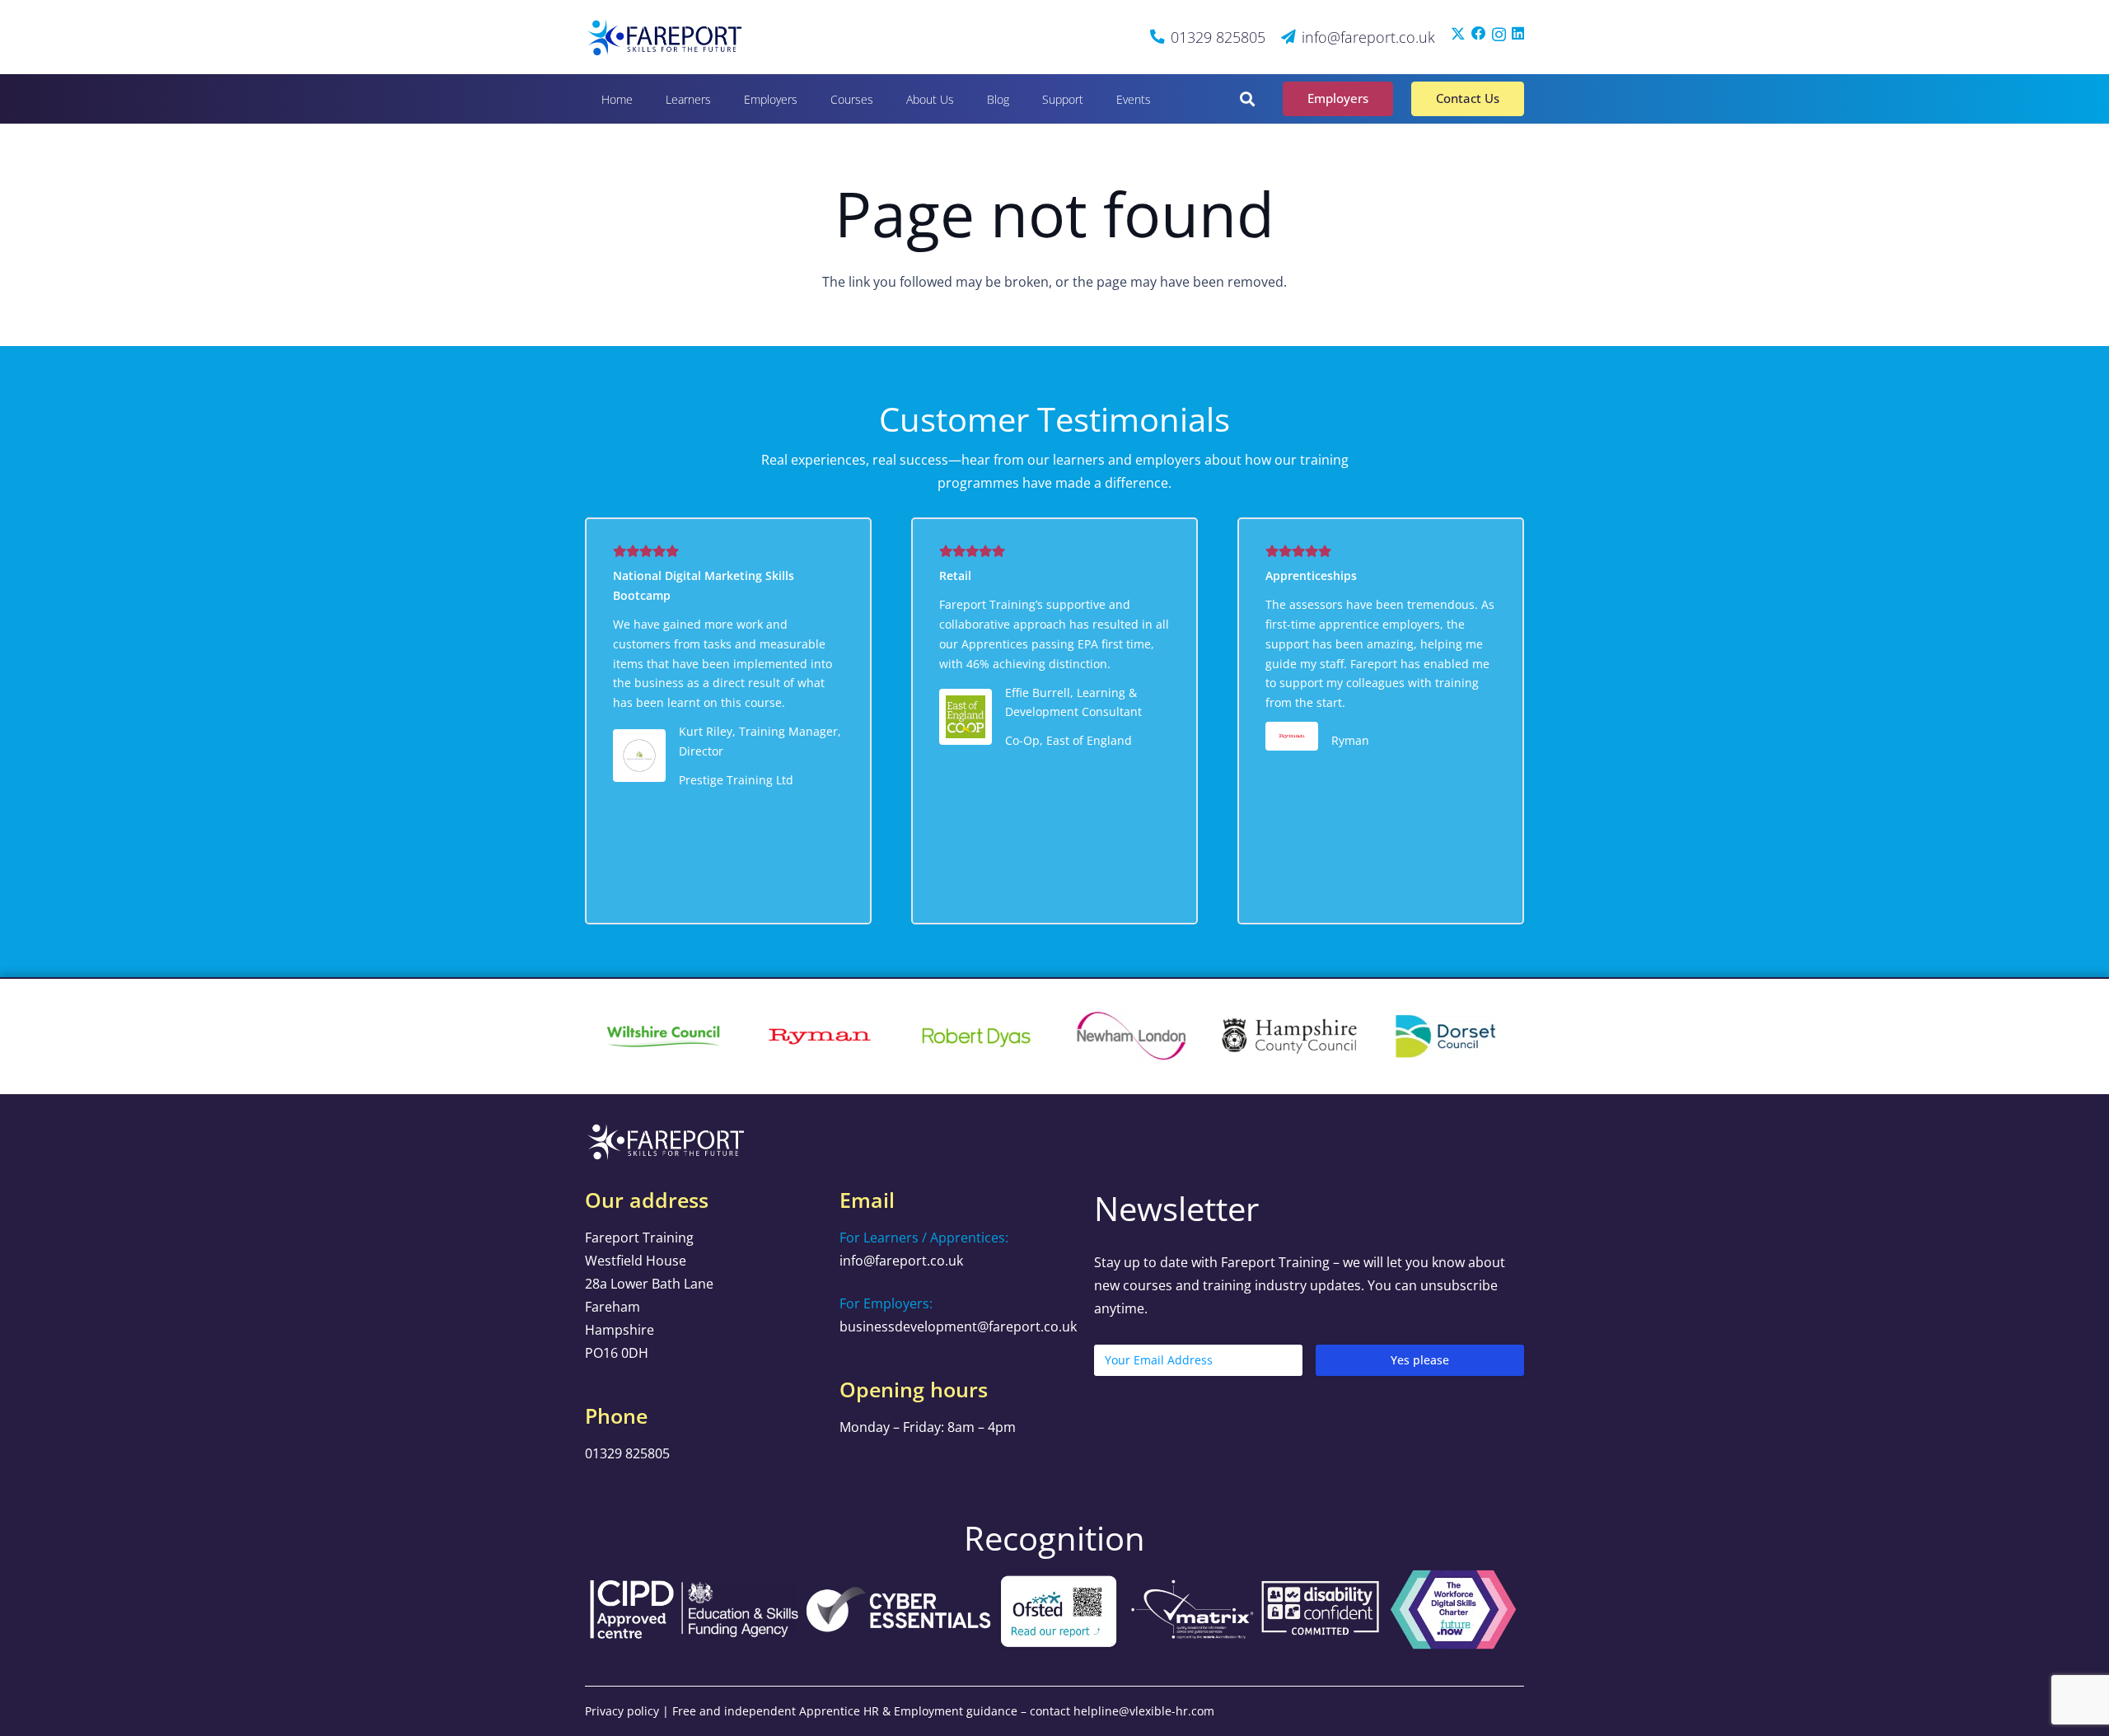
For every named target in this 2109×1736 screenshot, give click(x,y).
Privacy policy (622, 1711)
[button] (722, 98)
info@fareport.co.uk (901, 1261)
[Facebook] (1479, 34)
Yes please (1420, 1360)
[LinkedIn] (1518, 34)
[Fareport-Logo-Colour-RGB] (666, 37)
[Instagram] (1499, 34)
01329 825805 (627, 1453)
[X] (1458, 34)
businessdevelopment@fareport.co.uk (958, 1327)
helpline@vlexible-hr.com (1144, 1711)
